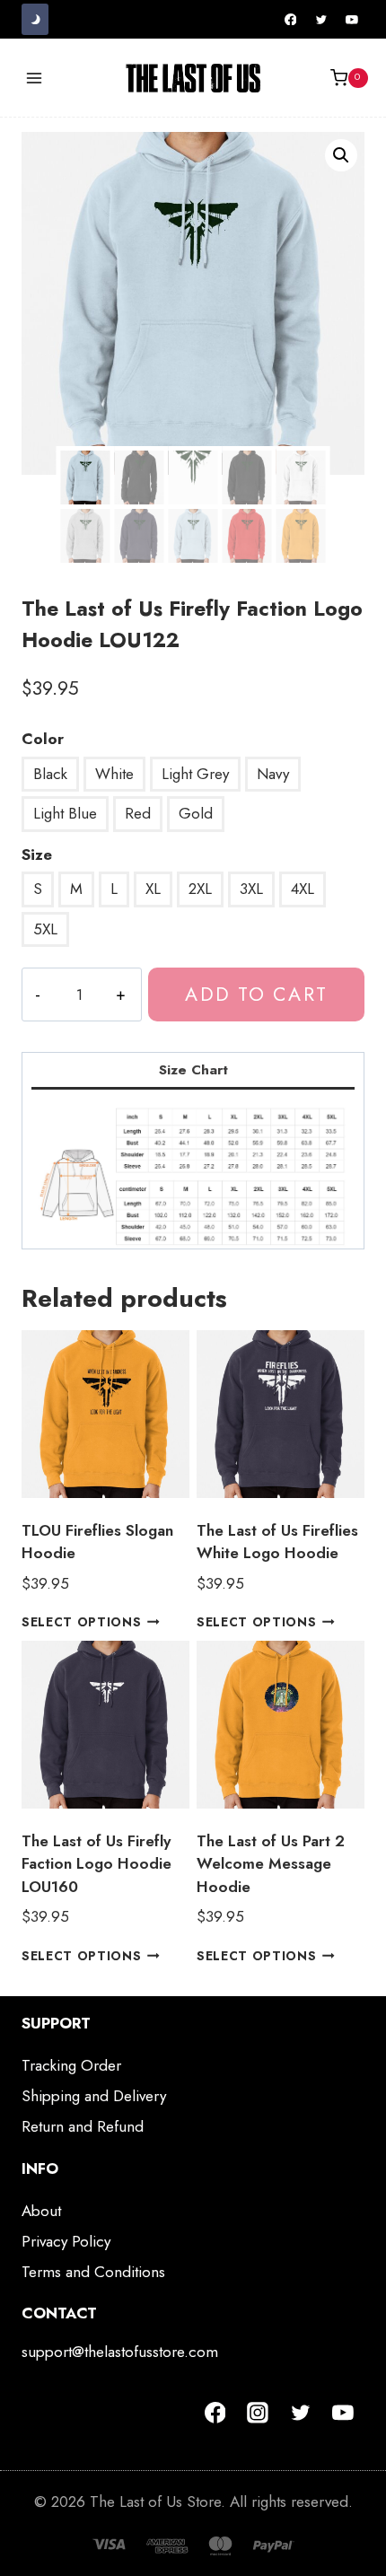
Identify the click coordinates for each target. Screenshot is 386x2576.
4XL (303, 889)
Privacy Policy (66, 2241)
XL (153, 889)
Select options (82, 1622)
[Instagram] (258, 2413)
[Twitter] (321, 20)
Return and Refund (83, 2126)
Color (43, 739)
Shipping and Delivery (94, 2096)
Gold (196, 813)
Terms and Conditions (93, 2272)
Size (37, 854)
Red (138, 813)
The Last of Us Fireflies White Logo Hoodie (277, 1542)
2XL (200, 889)
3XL (251, 889)
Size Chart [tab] (193, 1070)
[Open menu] (35, 78)
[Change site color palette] (35, 19)
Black (50, 774)
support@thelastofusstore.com (120, 2352)
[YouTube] (352, 20)
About (41, 2211)
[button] (341, 155)
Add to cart (256, 994)
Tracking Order (71, 2065)
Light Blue (65, 813)
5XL (45, 929)
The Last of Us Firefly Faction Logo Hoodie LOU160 (96, 1864)
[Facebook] (291, 20)
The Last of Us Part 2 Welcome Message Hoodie (271, 1864)
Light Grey (195, 774)
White (114, 774)
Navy (273, 774)
